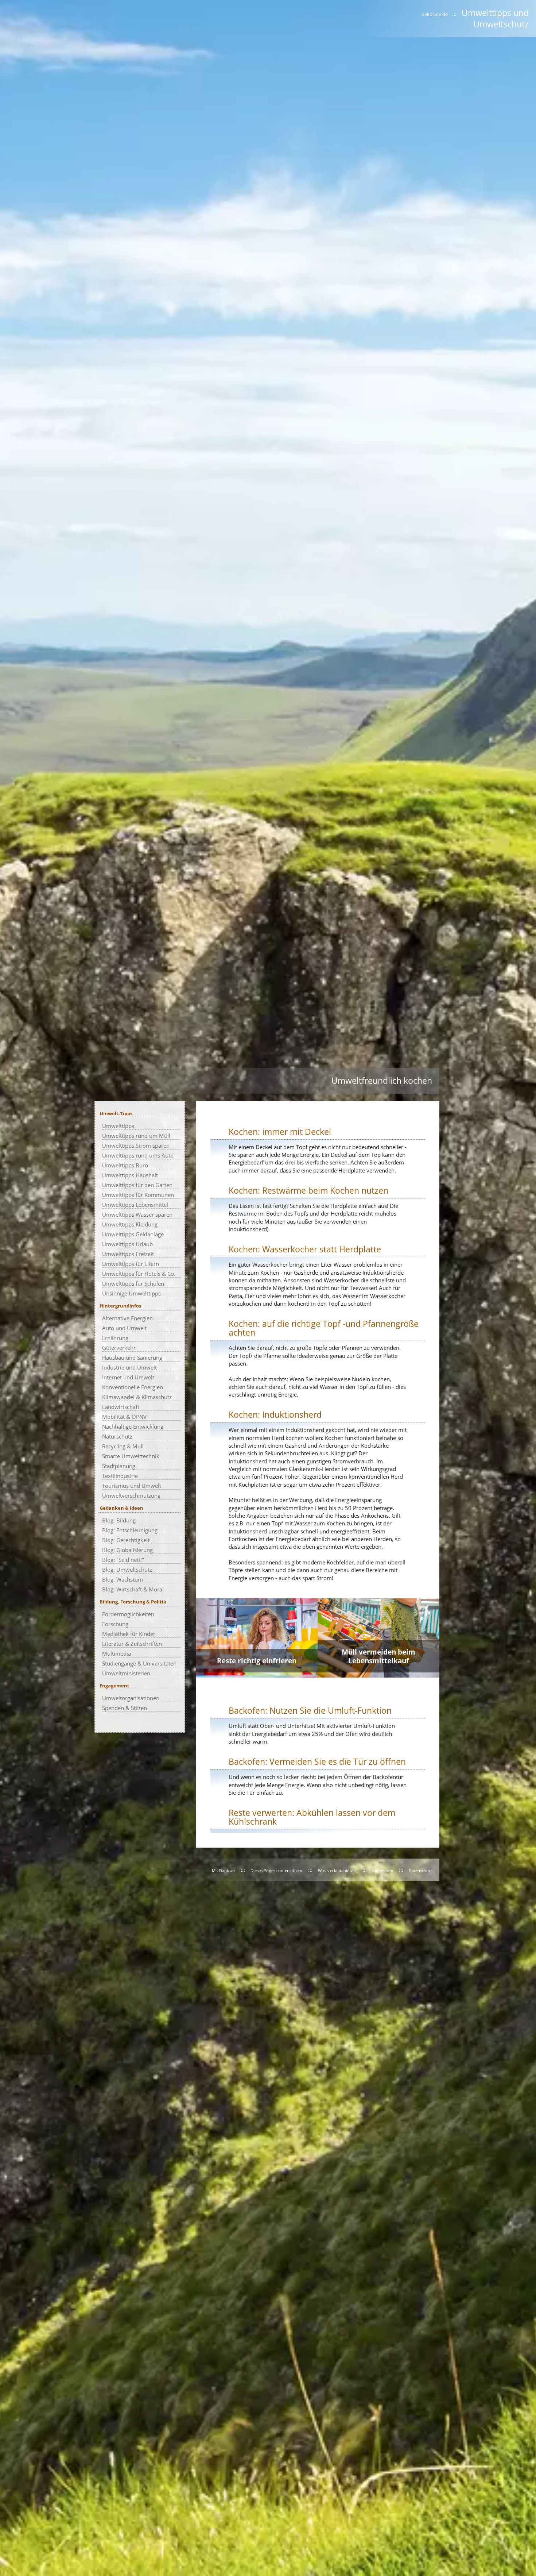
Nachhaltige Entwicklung (133, 1426)
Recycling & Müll (123, 1446)
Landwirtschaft (121, 1407)
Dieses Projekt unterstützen (276, 1871)
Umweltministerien (126, 1673)
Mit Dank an (223, 1871)
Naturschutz (117, 1436)
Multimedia (116, 1653)
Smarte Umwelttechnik (131, 1456)
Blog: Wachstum (123, 1579)
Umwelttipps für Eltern (131, 1264)
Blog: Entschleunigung (130, 1530)
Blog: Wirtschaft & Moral (133, 1589)
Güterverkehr (119, 1348)
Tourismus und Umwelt (132, 1486)
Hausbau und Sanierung (132, 1358)
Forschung (115, 1624)
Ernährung (115, 1338)
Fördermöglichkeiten (128, 1614)
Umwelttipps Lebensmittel (135, 1205)
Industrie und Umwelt (129, 1367)
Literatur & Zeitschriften (132, 1644)
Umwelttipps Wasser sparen (137, 1214)
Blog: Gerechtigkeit (126, 1540)
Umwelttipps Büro (125, 1165)
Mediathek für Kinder (129, 1634)
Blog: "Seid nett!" (123, 1560)
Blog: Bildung (119, 1520)
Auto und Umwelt (124, 1328)
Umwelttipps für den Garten (137, 1185)
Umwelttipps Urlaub (127, 1244)
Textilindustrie (120, 1476)
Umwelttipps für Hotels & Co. (139, 1274)
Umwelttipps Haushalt (130, 1175)
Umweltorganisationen (131, 1698)
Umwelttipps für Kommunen (138, 1195)
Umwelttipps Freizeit (128, 1254)
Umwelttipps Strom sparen (136, 1145)
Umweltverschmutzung (131, 1495)
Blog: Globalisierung (127, 1550)
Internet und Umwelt (128, 1377)
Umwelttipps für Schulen (133, 1283)
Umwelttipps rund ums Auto (138, 1155)
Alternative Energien (127, 1318)
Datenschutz (420, 1871)
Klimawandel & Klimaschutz (137, 1397)
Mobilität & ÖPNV (124, 1417)
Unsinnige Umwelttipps (131, 1293)
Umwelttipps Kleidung (130, 1224)
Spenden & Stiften (125, 1708)
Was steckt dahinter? (337, 1871)
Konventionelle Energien (133, 1387)
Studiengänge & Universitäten (139, 1663)
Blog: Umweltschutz (127, 1570)
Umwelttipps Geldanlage (133, 1234)
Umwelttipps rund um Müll (136, 1136)
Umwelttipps (118, 1126)
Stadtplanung (119, 1466)
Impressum (383, 1871)
